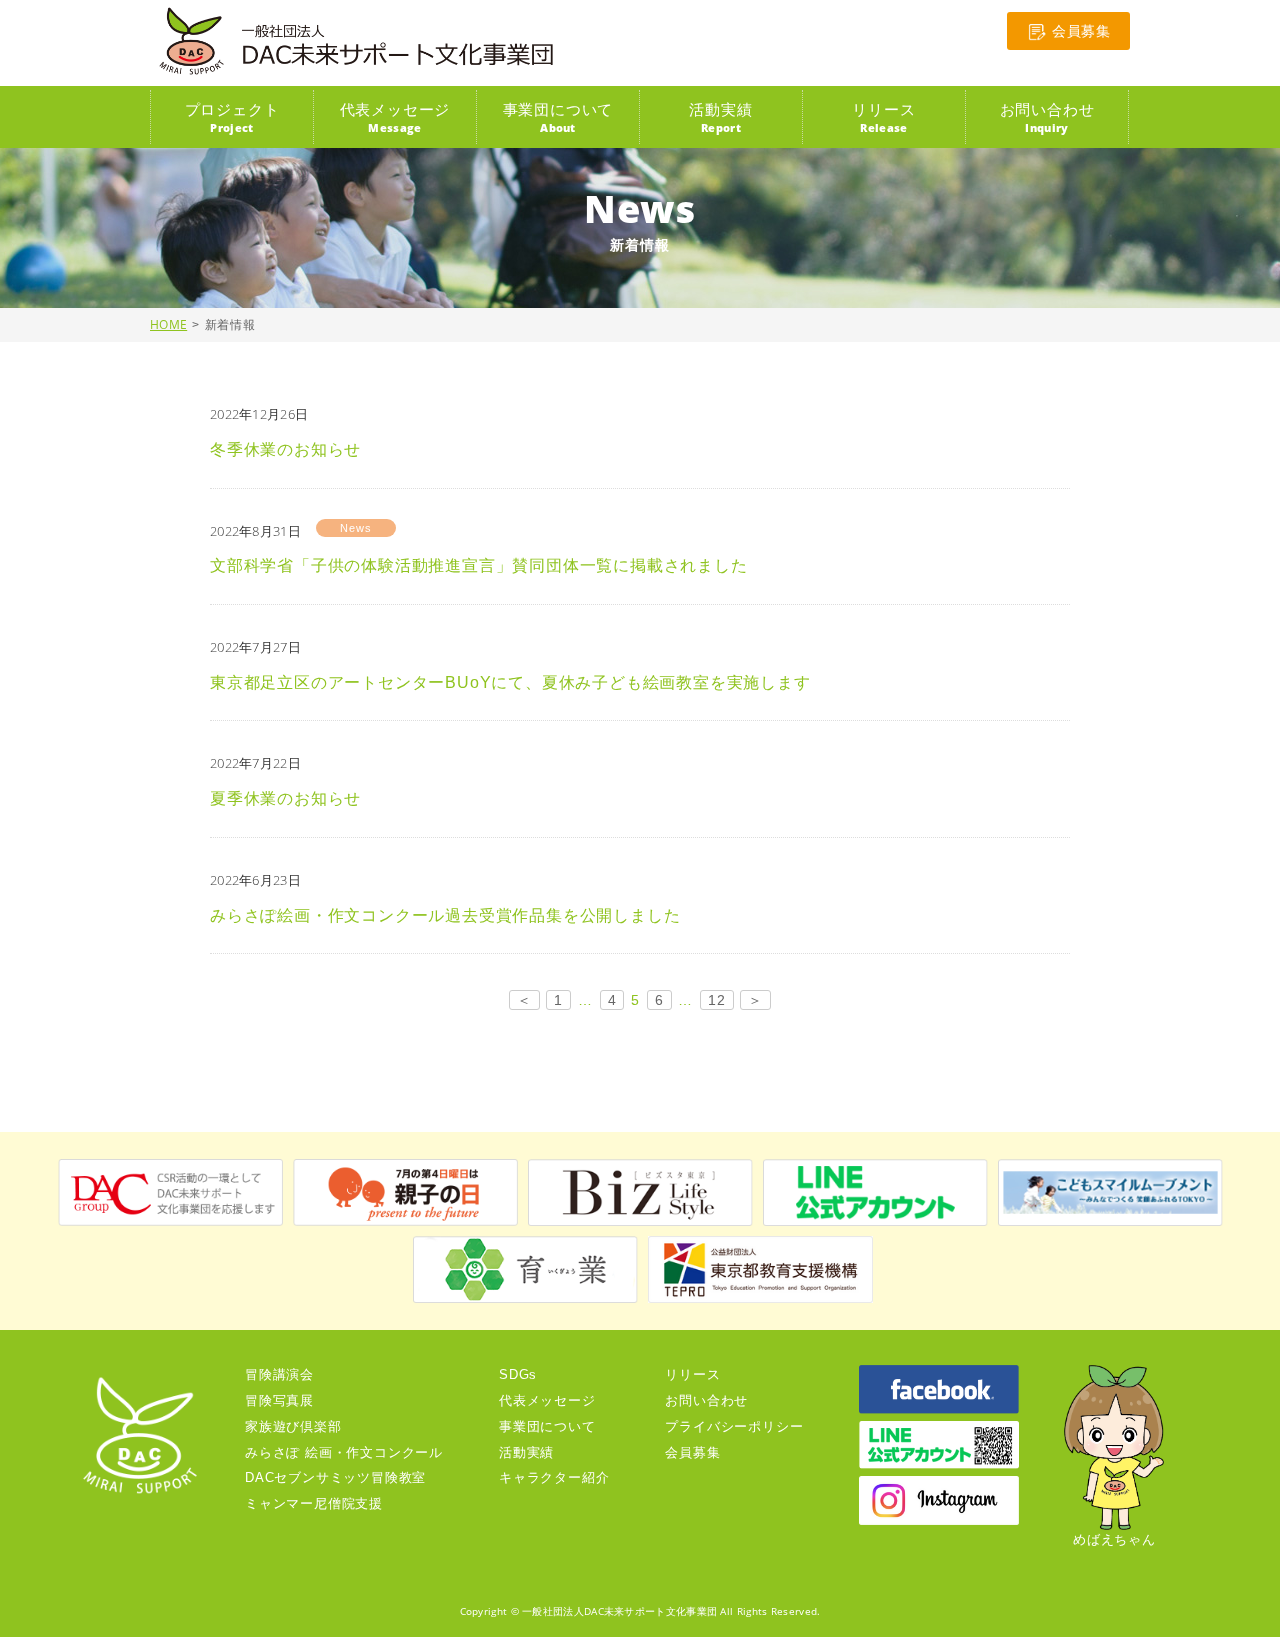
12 (717, 1000)
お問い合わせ (706, 1400)
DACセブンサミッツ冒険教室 (335, 1477)
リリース (692, 1374)
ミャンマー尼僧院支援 (314, 1503)
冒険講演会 (279, 1374)
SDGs (518, 1374)
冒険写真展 (279, 1400)
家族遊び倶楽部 (293, 1426)
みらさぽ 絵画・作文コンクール (344, 1452)
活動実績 (526, 1452)
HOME (168, 324)
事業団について (547, 1426)
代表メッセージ (547, 1400)
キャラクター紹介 (554, 1477)
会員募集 (692, 1452)
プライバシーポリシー (734, 1426)
